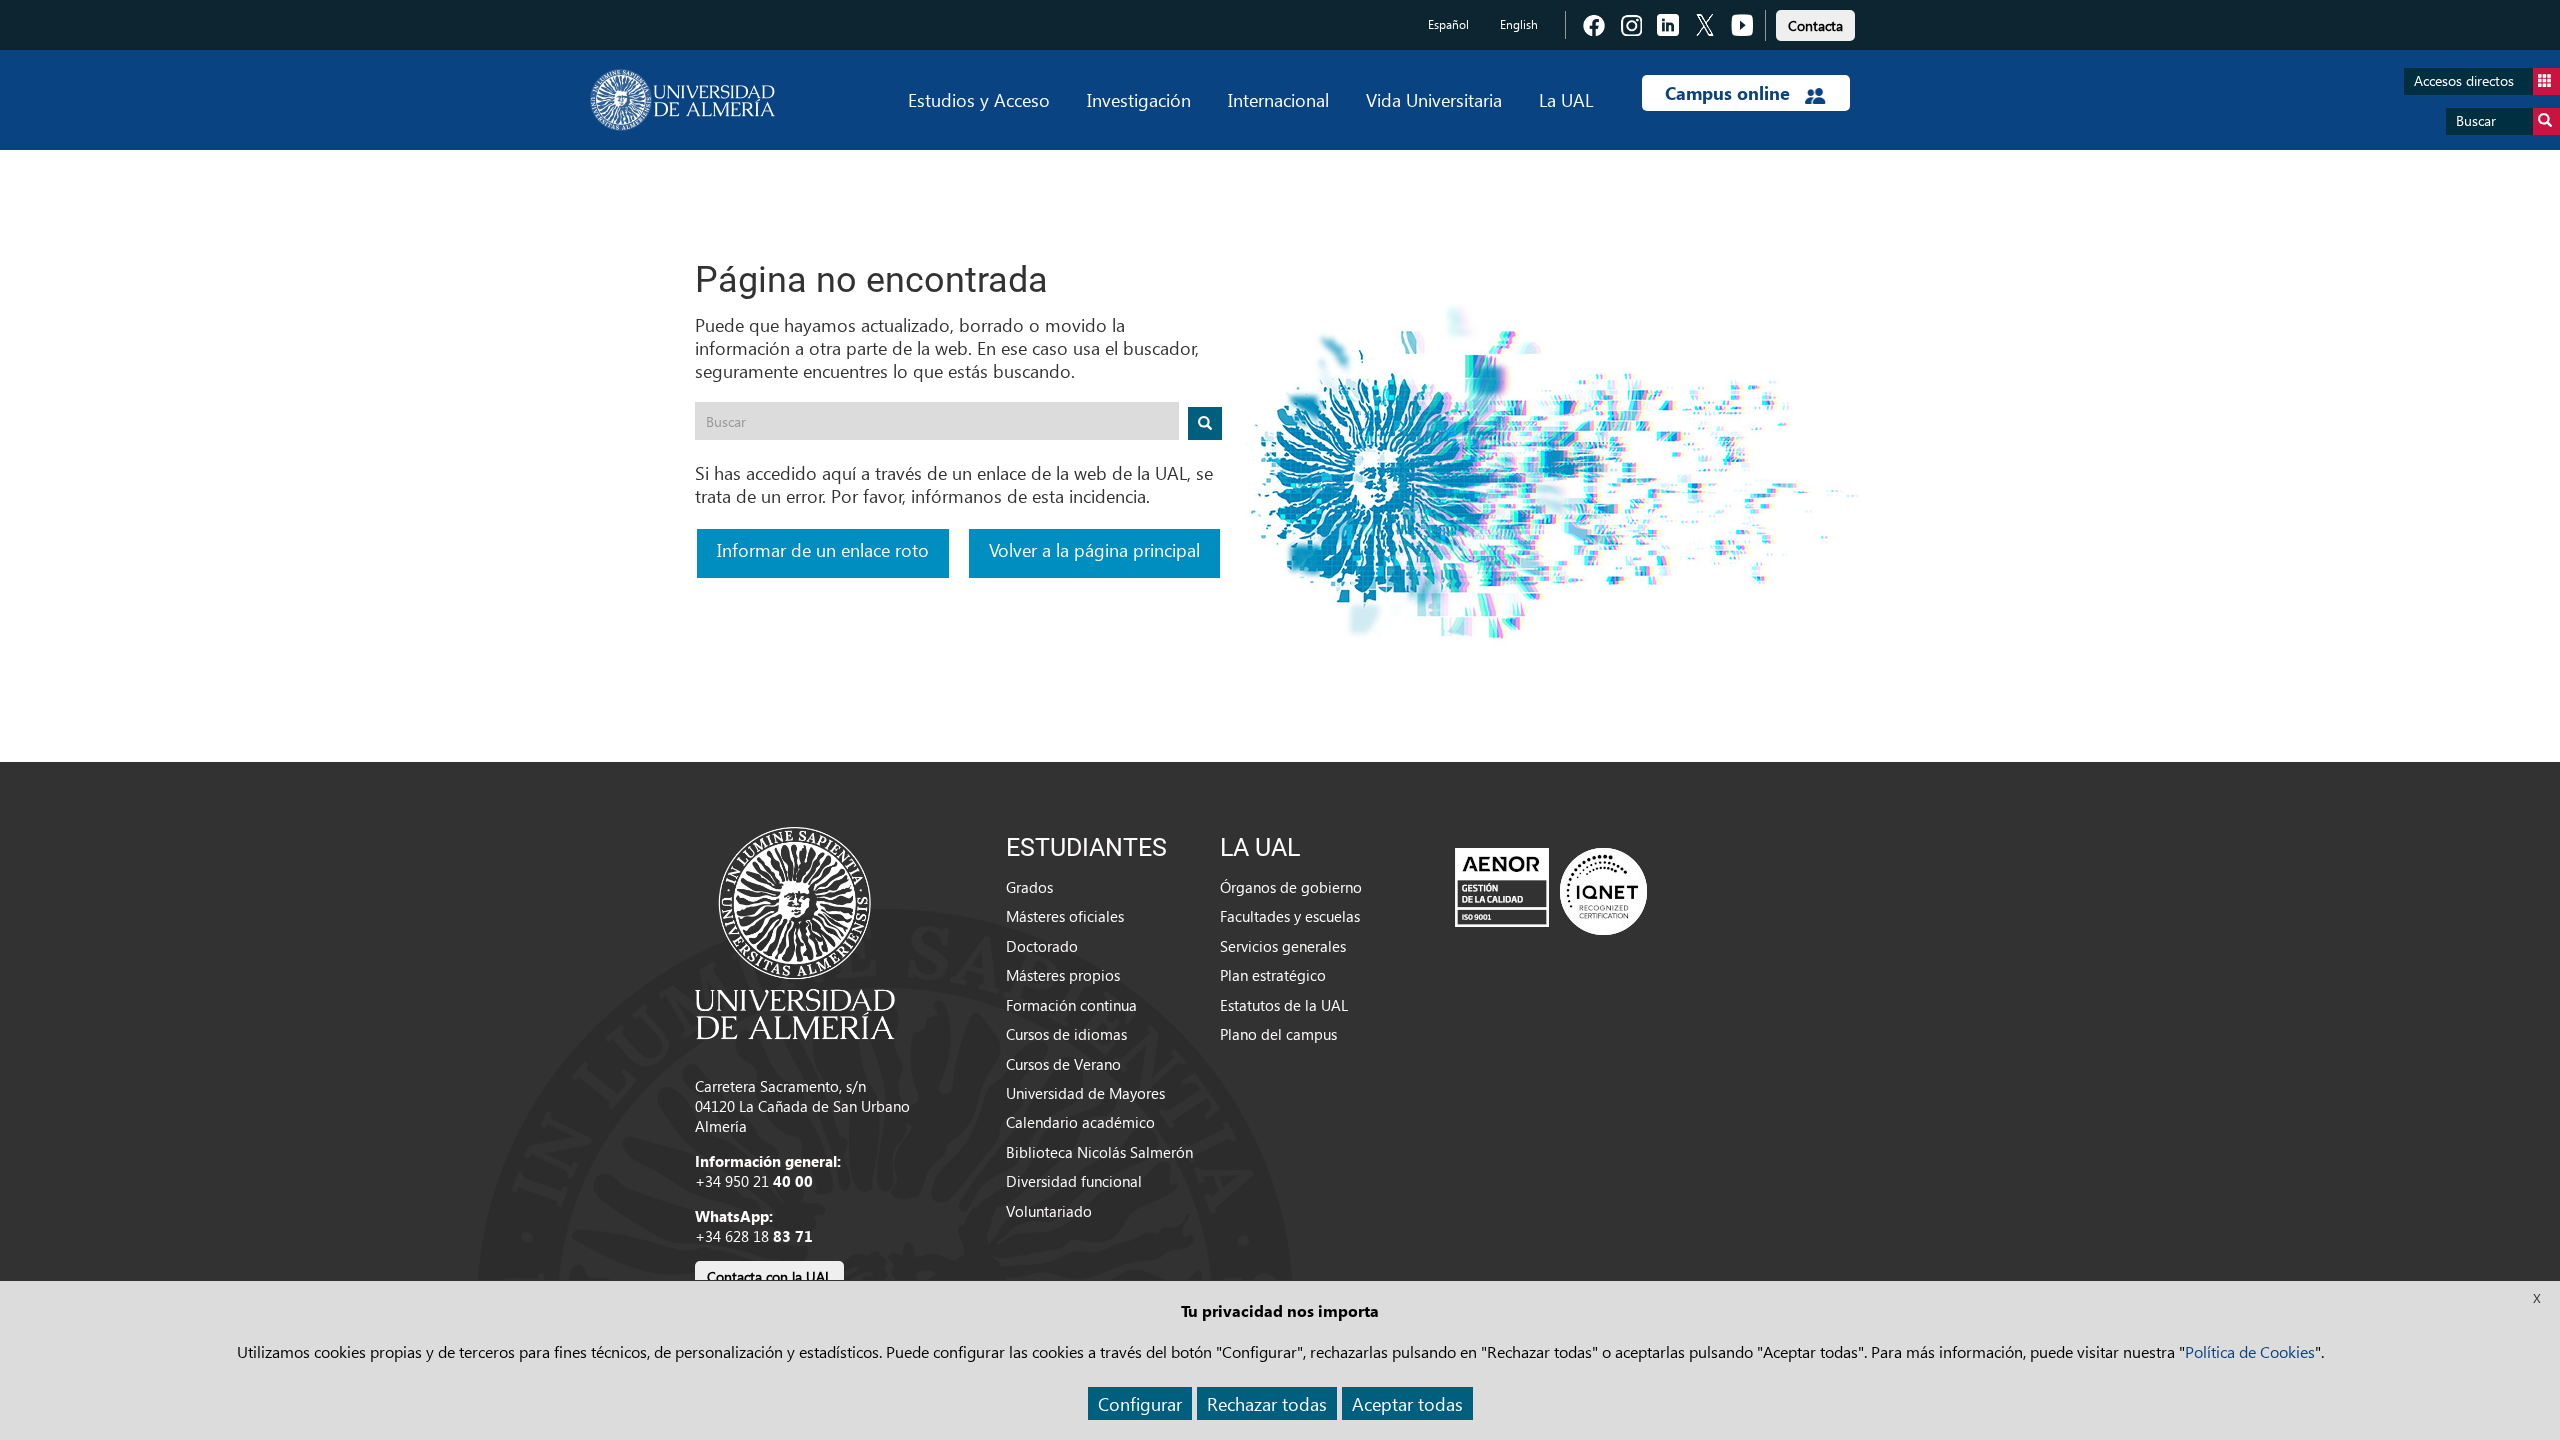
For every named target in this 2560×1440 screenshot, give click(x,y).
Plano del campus (1278, 1034)
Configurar (1140, 1403)
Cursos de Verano (1063, 1064)
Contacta (1815, 25)
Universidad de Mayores (1085, 1093)
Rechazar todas (1267, 1403)
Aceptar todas (1407, 1403)
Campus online (1730, 93)
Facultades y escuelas (1290, 916)
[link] (1815, 22)
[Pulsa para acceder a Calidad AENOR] (1551, 891)
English (1519, 24)
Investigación (1139, 99)
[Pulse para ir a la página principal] (682, 100)
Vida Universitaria (1434, 99)
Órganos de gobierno (1291, 887)
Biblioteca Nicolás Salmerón (1099, 1152)
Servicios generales (1283, 946)
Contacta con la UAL (769, 1276)
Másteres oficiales (1065, 916)
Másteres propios (1063, 975)
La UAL (1566, 99)
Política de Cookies (2250, 1351)
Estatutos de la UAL (1284, 1005)
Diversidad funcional (1074, 1181)
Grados (1029, 887)
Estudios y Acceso (979, 99)
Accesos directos (2464, 80)
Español (1448, 24)
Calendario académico (1080, 1122)
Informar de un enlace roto (823, 549)
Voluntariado (1049, 1211)
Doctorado (1042, 946)
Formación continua (1071, 1005)
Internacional (1278, 99)
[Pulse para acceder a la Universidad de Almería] (795, 931)
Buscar (2476, 120)
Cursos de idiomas (1066, 1034)
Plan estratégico (1273, 975)
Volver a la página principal (1094, 549)
